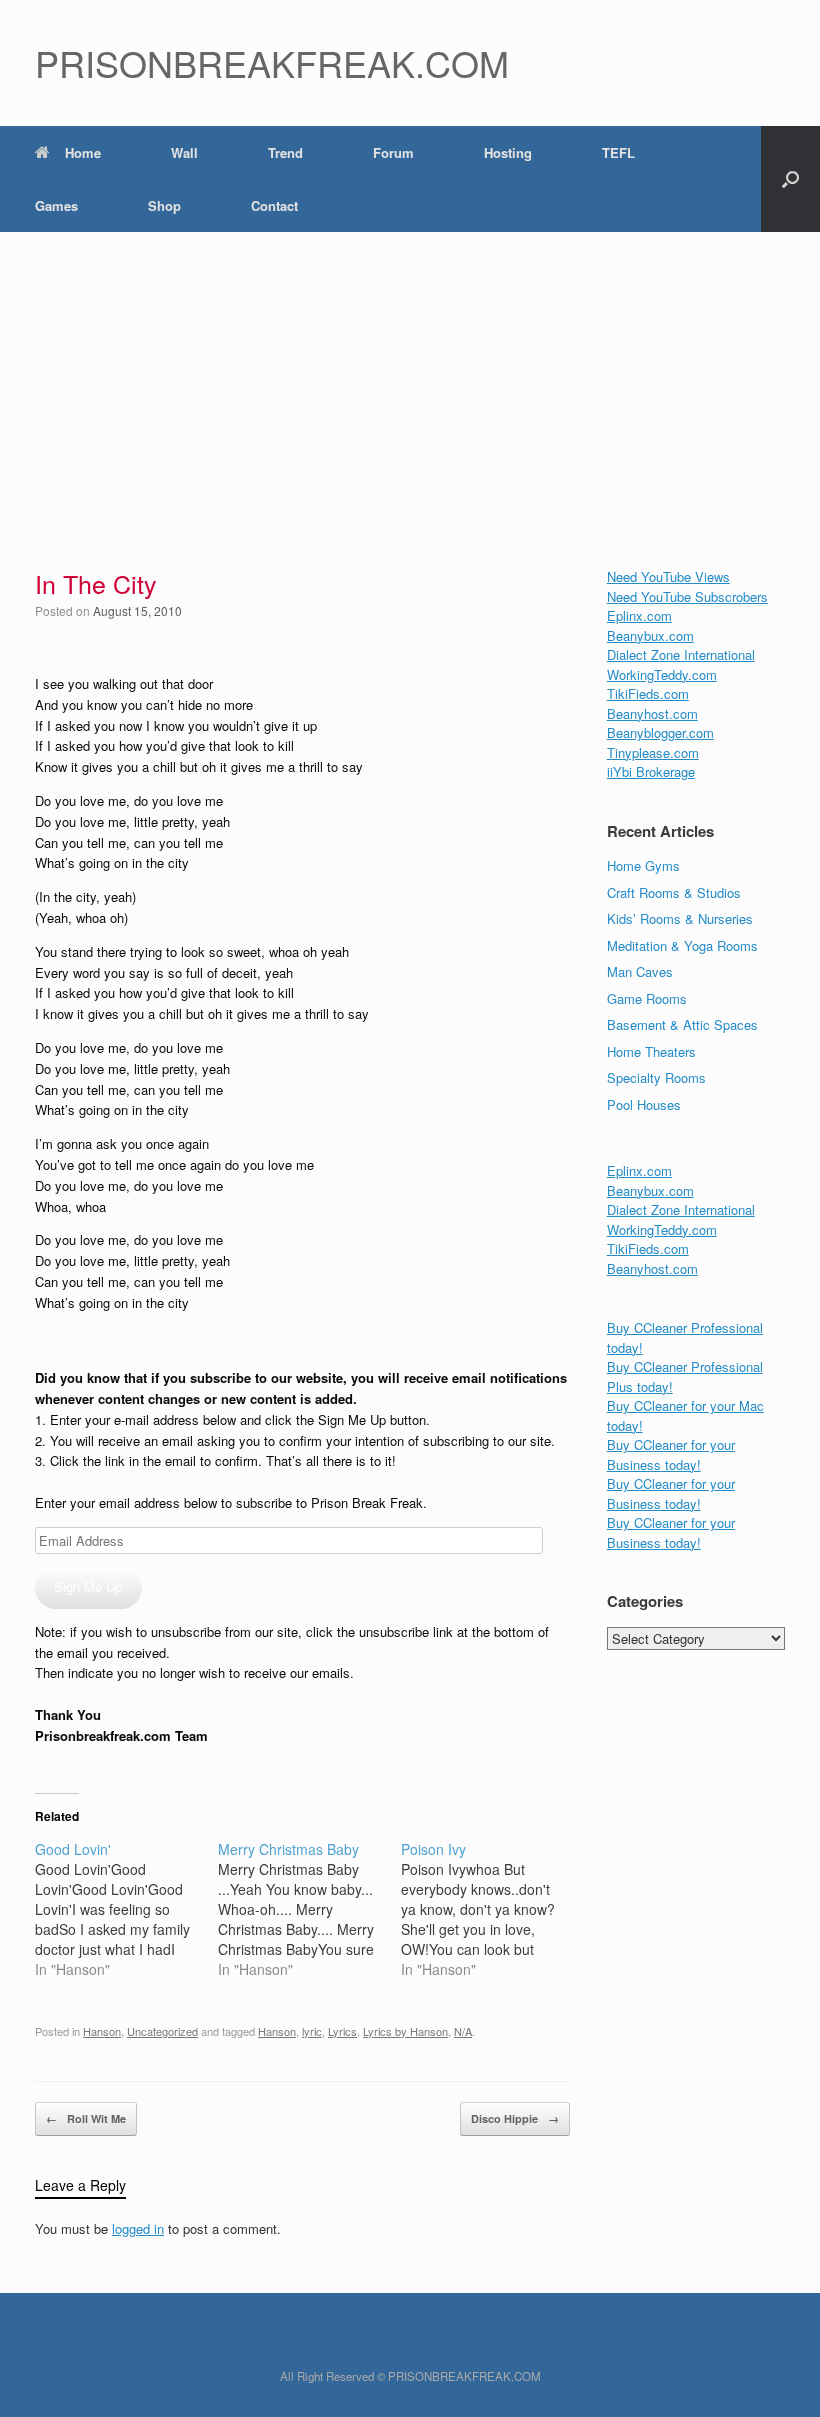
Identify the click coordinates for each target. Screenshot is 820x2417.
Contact (274, 205)
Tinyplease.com (653, 752)
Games (56, 205)
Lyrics (342, 2031)
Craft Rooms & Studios (674, 892)
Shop (164, 205)
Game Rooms (647, 998)
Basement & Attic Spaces (682, 1024)
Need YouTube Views (668, 576)
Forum (393, 152)
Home (83, 152)
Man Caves (640, 971)
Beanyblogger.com (660, 732)
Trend (285, 152)
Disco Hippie (515, 2118)
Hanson (102, 2031)
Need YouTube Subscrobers (687, 596)
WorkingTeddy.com (662, 674)
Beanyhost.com (652, 713)
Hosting (508, 152)
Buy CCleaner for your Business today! (671, 1454)
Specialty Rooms (656, 1077)
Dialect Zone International (681, 654)
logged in (138, 2228)
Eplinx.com (639, 615)
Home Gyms (643, 865)
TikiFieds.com (648, 693)
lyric (312, 2031)
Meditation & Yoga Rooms (682, 945)
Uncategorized (162, 2031)
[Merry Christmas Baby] (309, 1909)
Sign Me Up (88, 1586)
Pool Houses (644, 1104)
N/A (463, 2031)
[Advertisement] (410, 382)
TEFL (618, 152)
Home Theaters (651, 1051)
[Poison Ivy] (492, 1909)
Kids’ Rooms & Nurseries (680, 918)
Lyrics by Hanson (405, 2031)
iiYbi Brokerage (651, 771)
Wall (184, 152)
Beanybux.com (650, 635)
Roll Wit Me (86, 2118)
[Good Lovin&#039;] (126, 1909)
